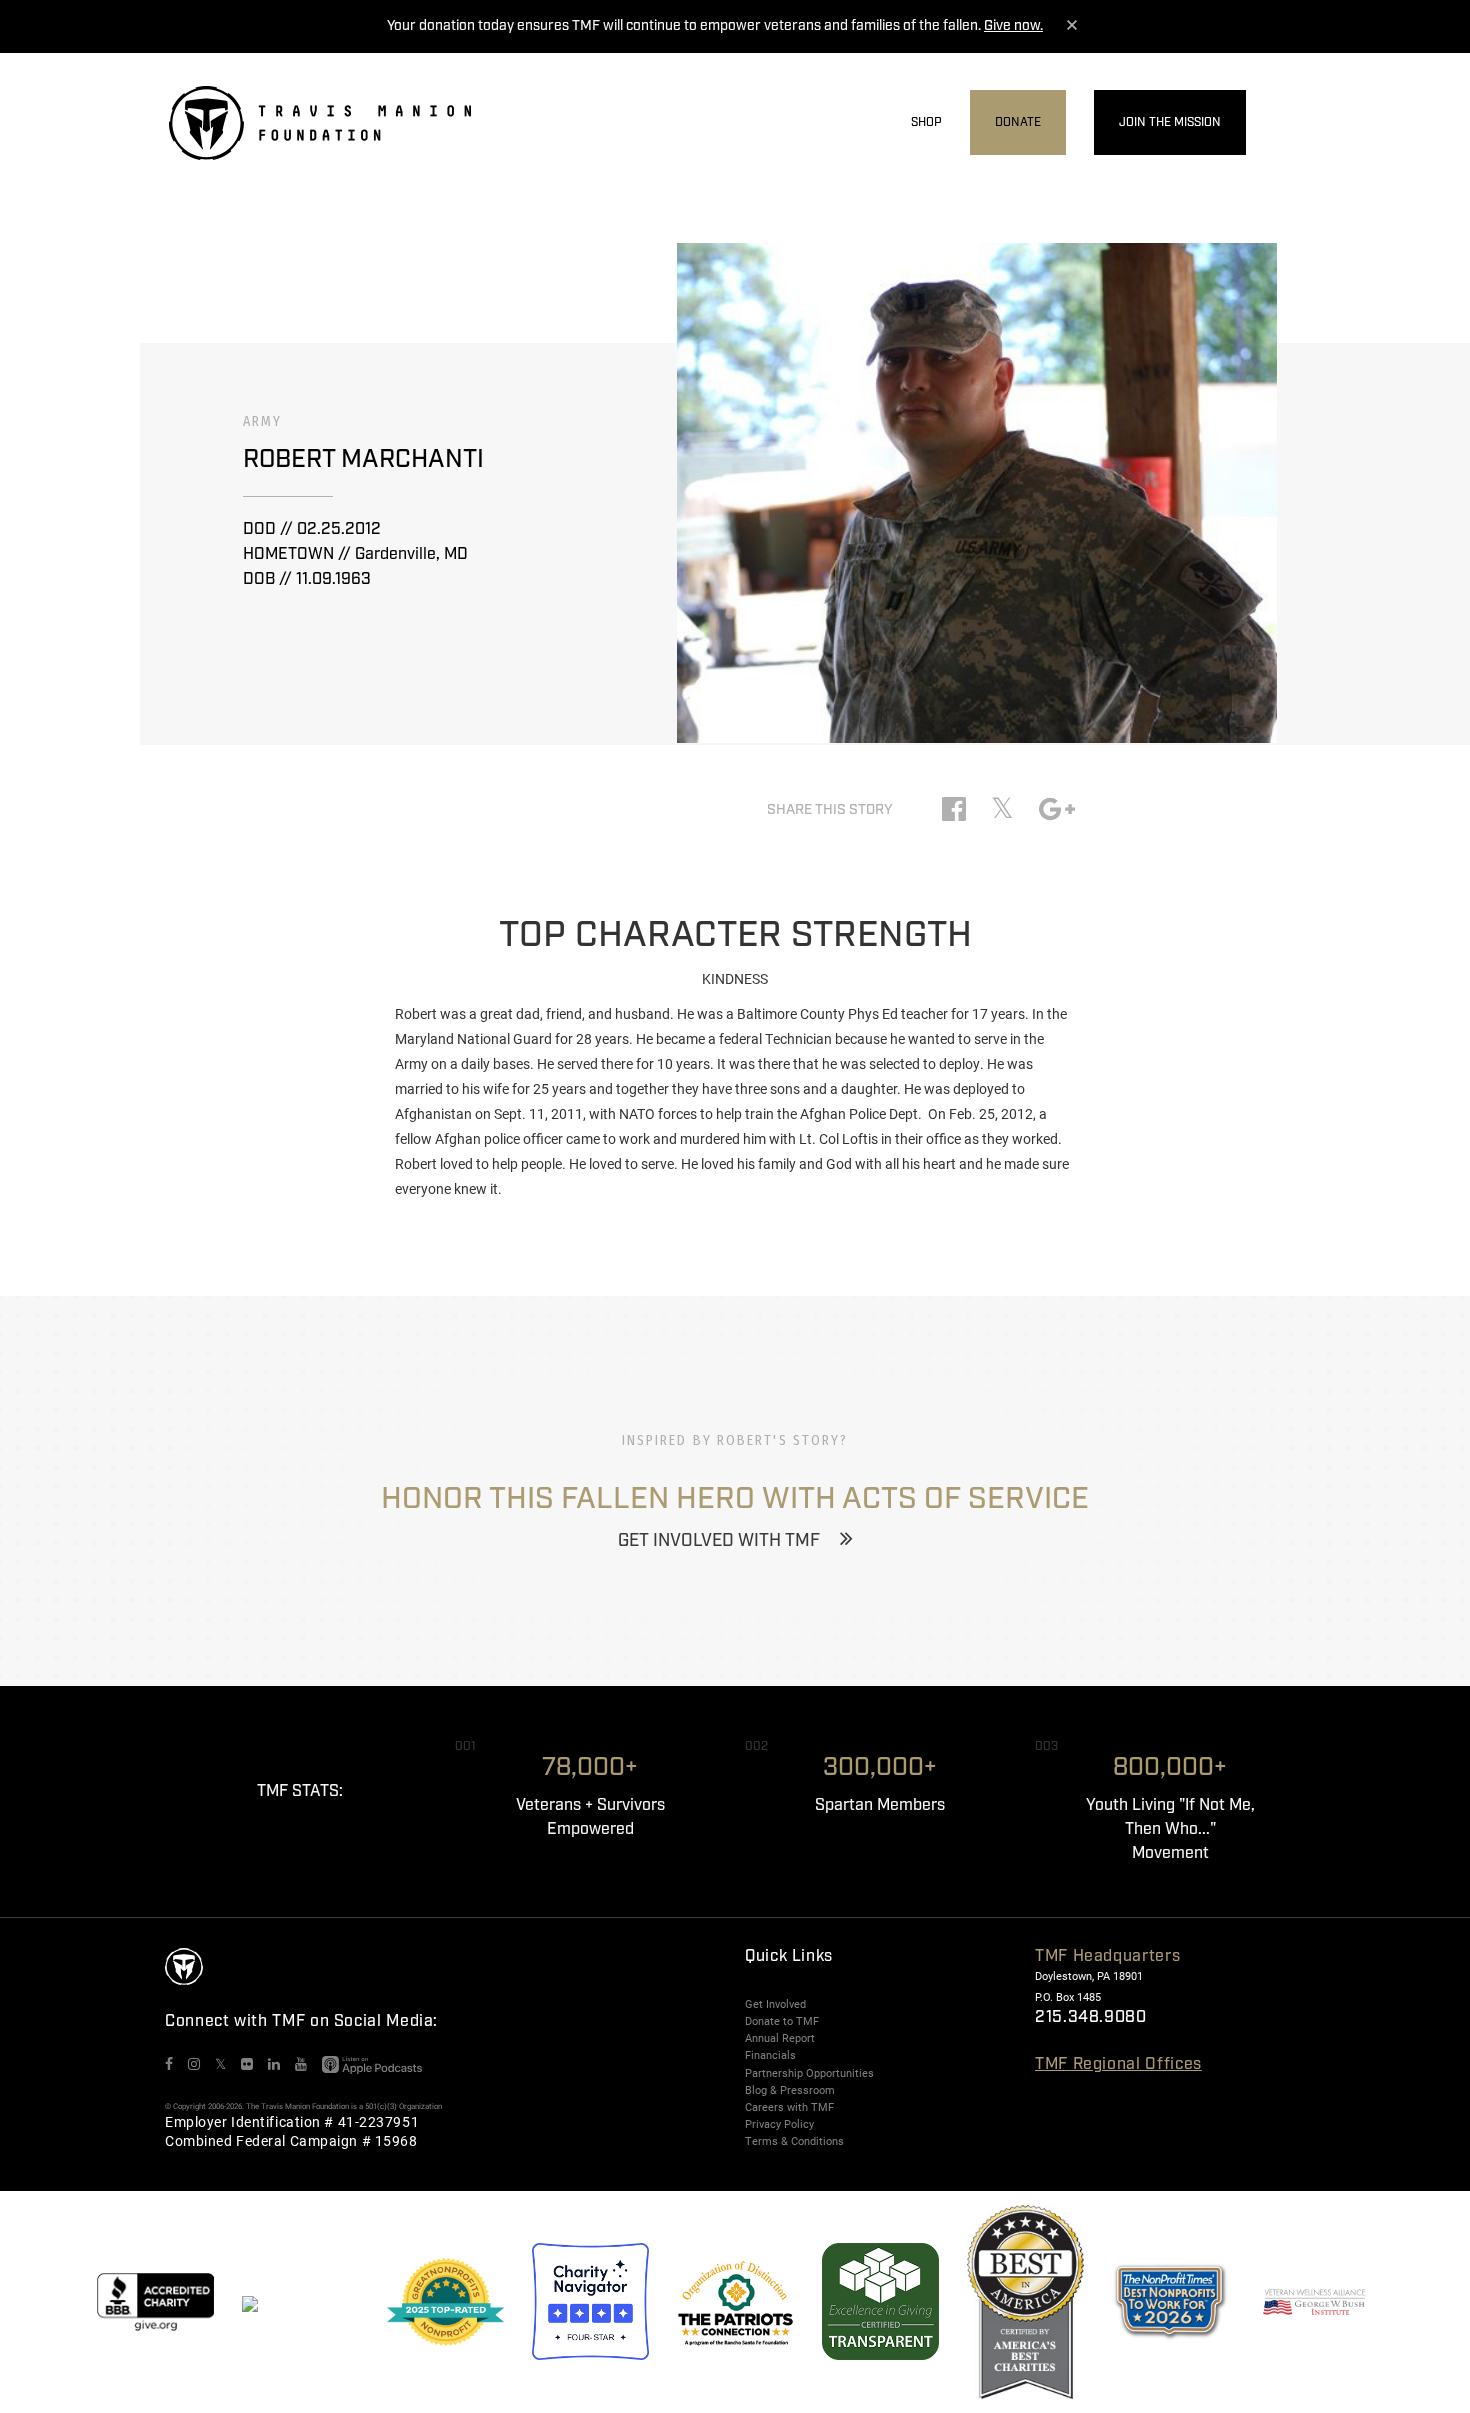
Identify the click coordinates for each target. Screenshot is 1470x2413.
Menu (1288, 123)
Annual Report (780, 2038)
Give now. (1013, 26)
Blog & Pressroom (790, 2090)
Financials (770, 2055)
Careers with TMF (789, 2107)
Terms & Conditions (794, 2141)
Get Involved (775, 2004)
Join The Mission (1170, 122)
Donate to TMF (782, 2021)
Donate (1018, 122)
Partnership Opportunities (809, 2073)
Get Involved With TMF (719, 1541)
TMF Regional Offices (1118, 2064)
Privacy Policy (779, 2124)
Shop (926, 122)
